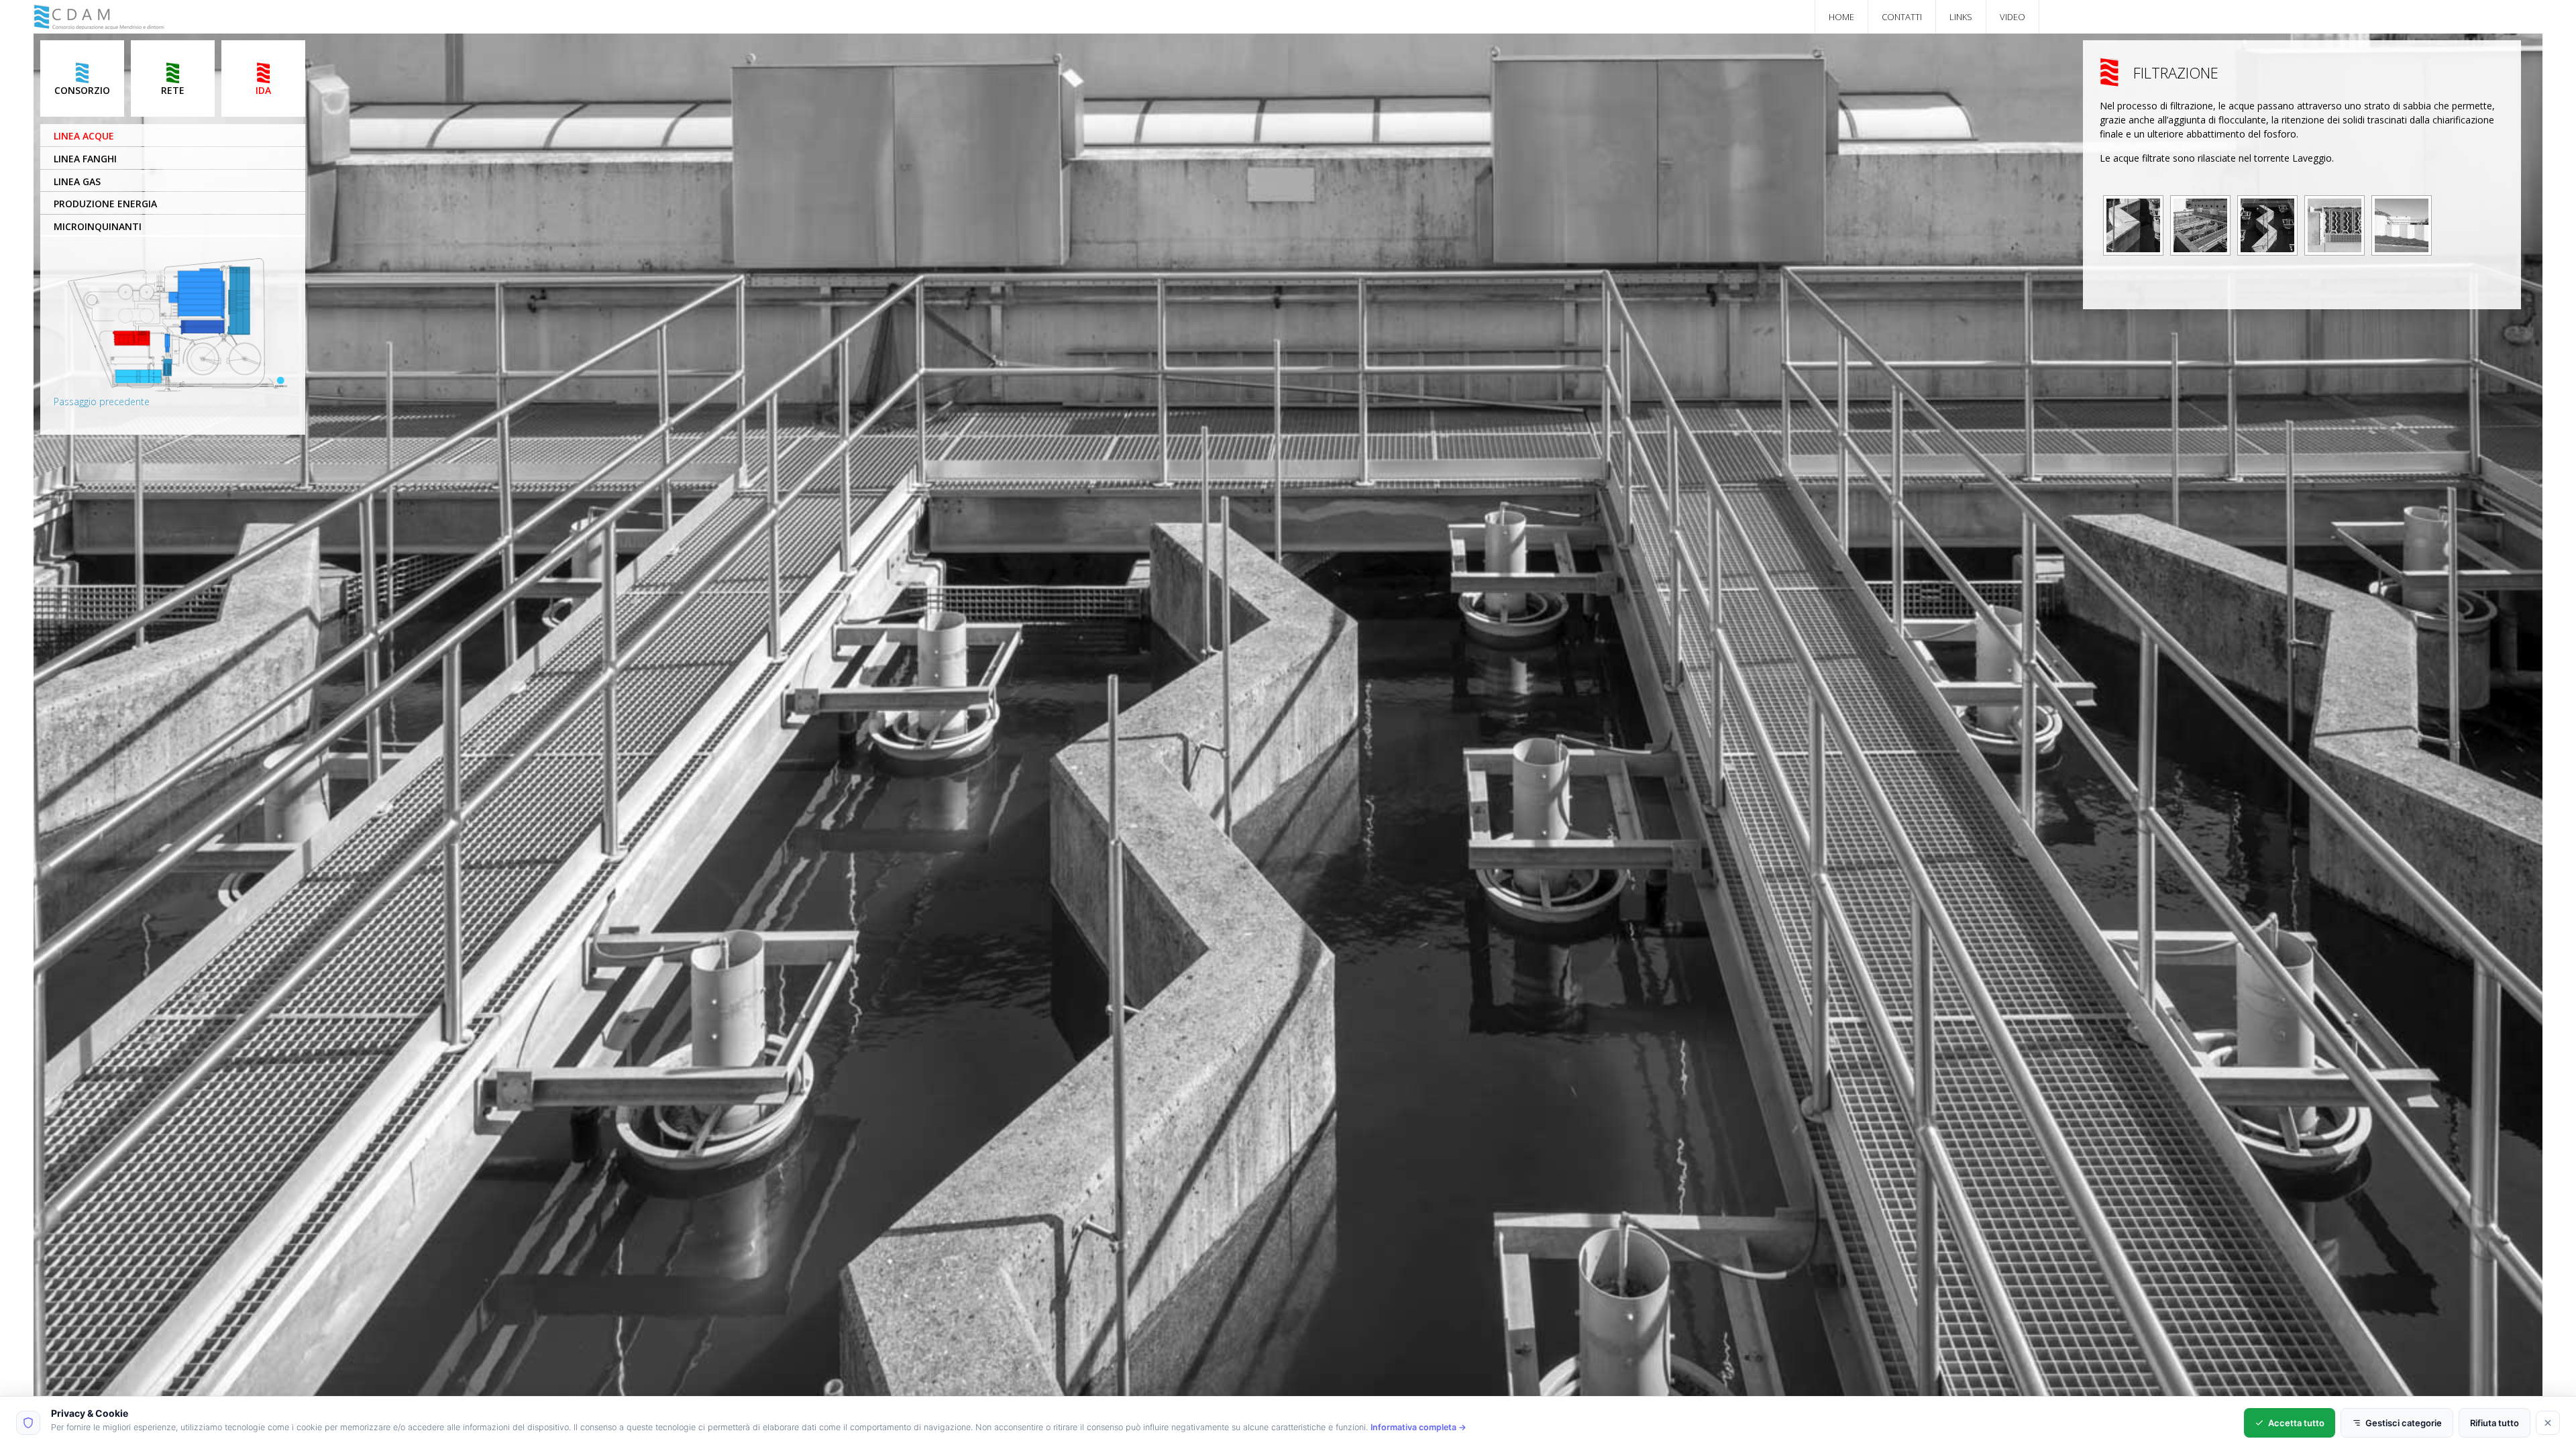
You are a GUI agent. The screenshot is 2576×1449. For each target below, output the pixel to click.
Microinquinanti (98, 226)
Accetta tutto (2296, 1423)
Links (1961, 17)
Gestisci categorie (2404, 1423)
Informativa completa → (1418, 1427)
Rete (173, 90)
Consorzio (82, 90)
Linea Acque (84, 136)
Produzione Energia (105, 204)
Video (2012, 17)
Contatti (1902, 17)
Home (1841, 17)
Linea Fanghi (85, 159)
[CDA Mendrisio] (100, 24)
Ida (263, 90)
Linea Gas (77, 181)
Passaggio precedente (102, 401)
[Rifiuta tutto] (2548, 1423)
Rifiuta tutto (2494, 1423)
